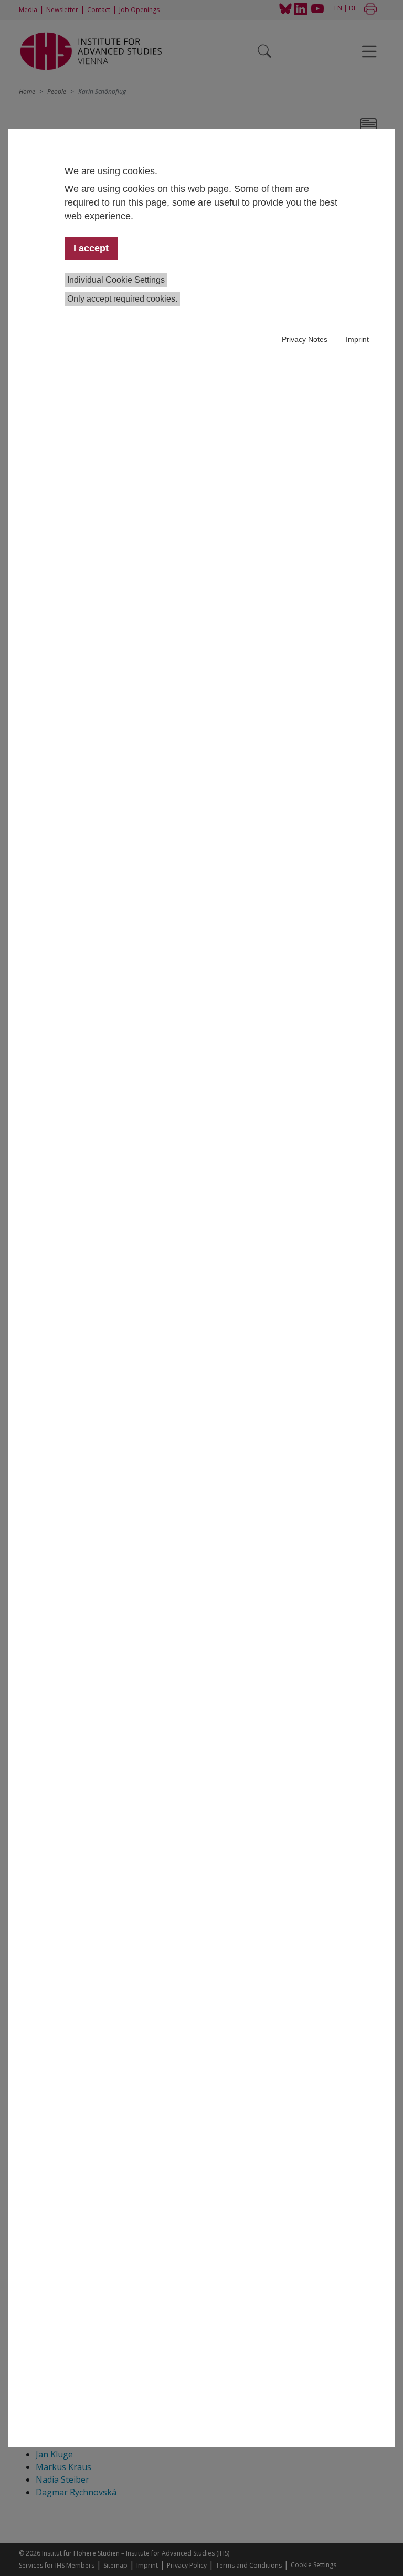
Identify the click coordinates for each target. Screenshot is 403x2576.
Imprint (357, 339)
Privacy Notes (305, 339)
